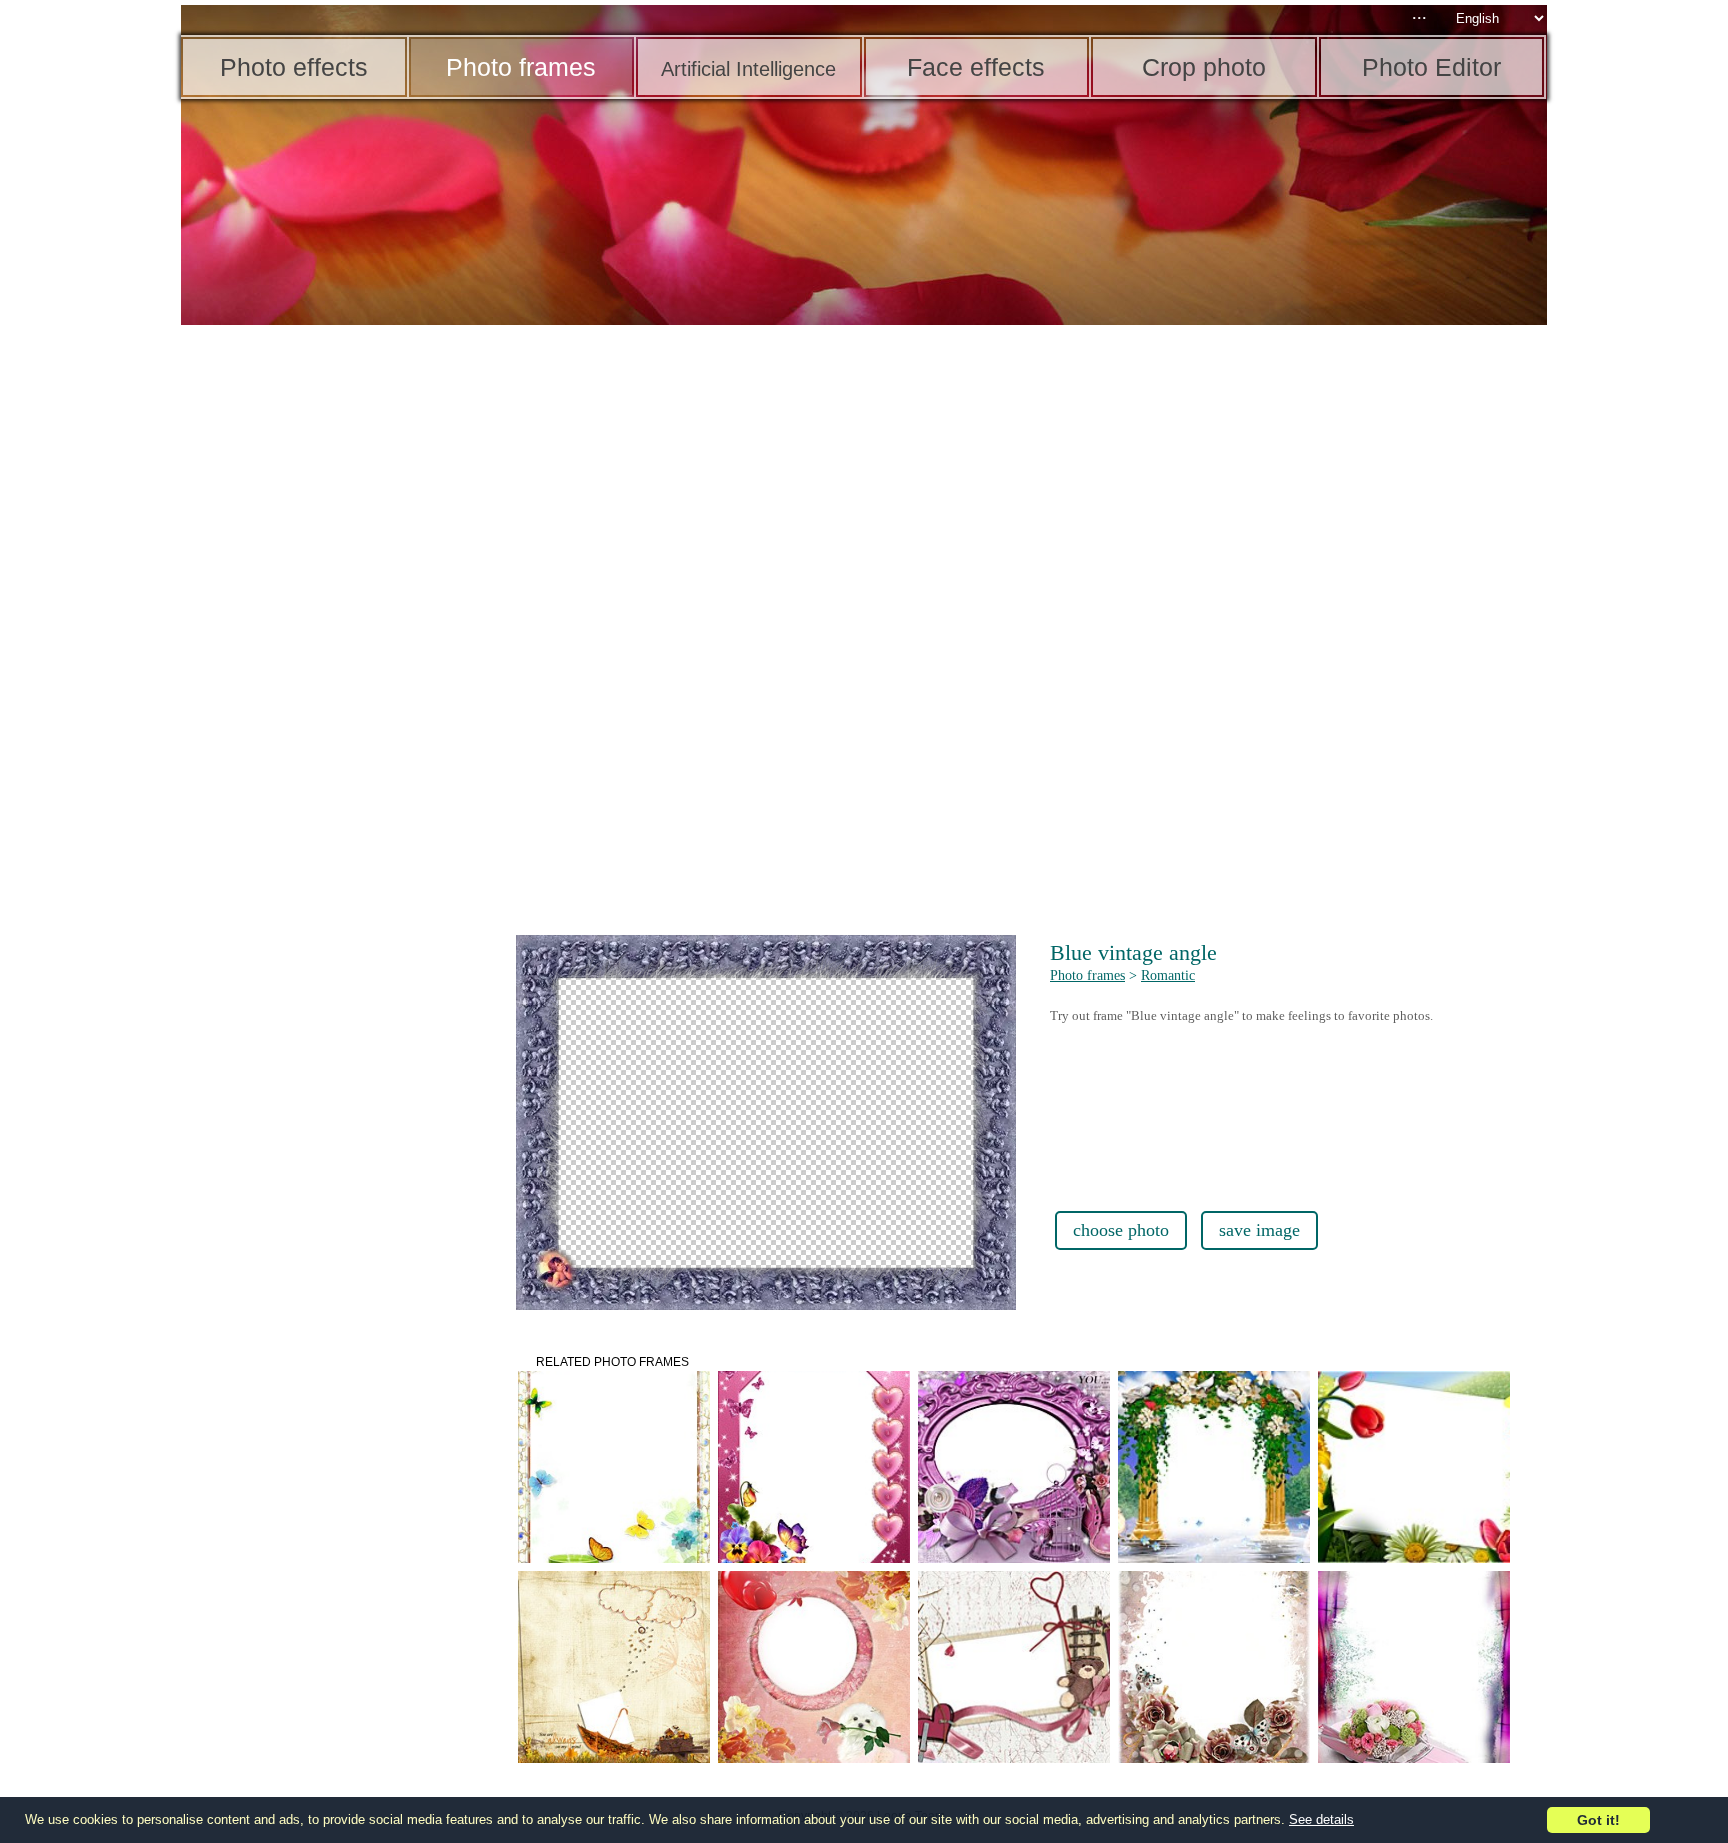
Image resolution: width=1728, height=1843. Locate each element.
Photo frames (1087, 975)
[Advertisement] (336, 640)
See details (1321, 1819)
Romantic (1168, 975)
